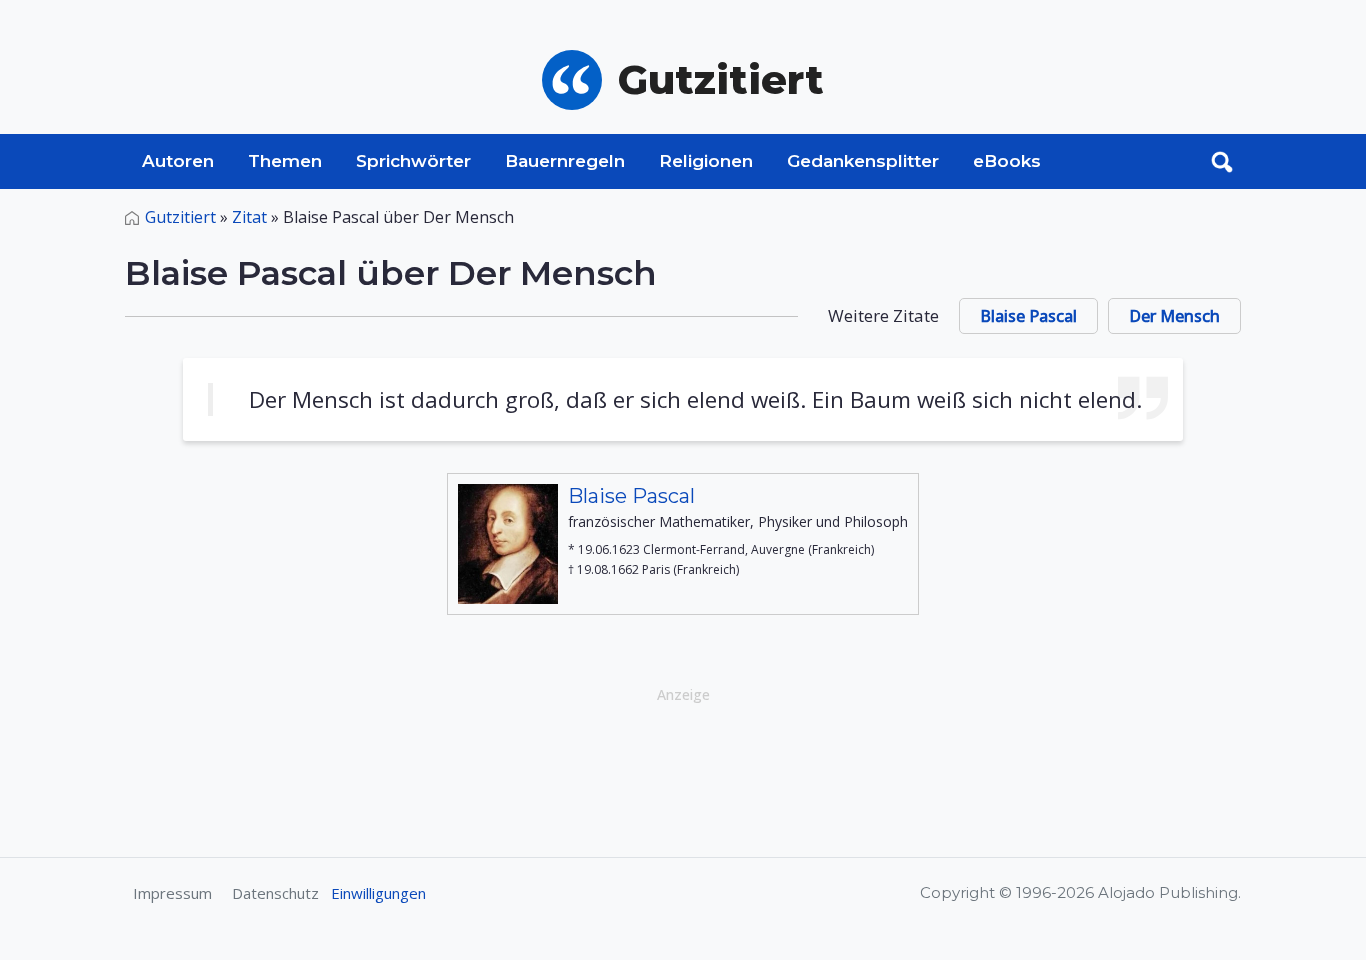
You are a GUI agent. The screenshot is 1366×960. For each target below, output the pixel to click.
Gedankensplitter (863, 161)
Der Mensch (1174, 316)
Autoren (178, 161)
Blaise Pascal (1028, 316)
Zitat (249, 217)
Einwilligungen (378, 893)
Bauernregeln (565, 161)
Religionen (706, 161)
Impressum (172, 893)
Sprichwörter (413, 161)
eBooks (1007, 161)
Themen (285, 161)
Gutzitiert (180, 217)
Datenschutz (275, 893)
